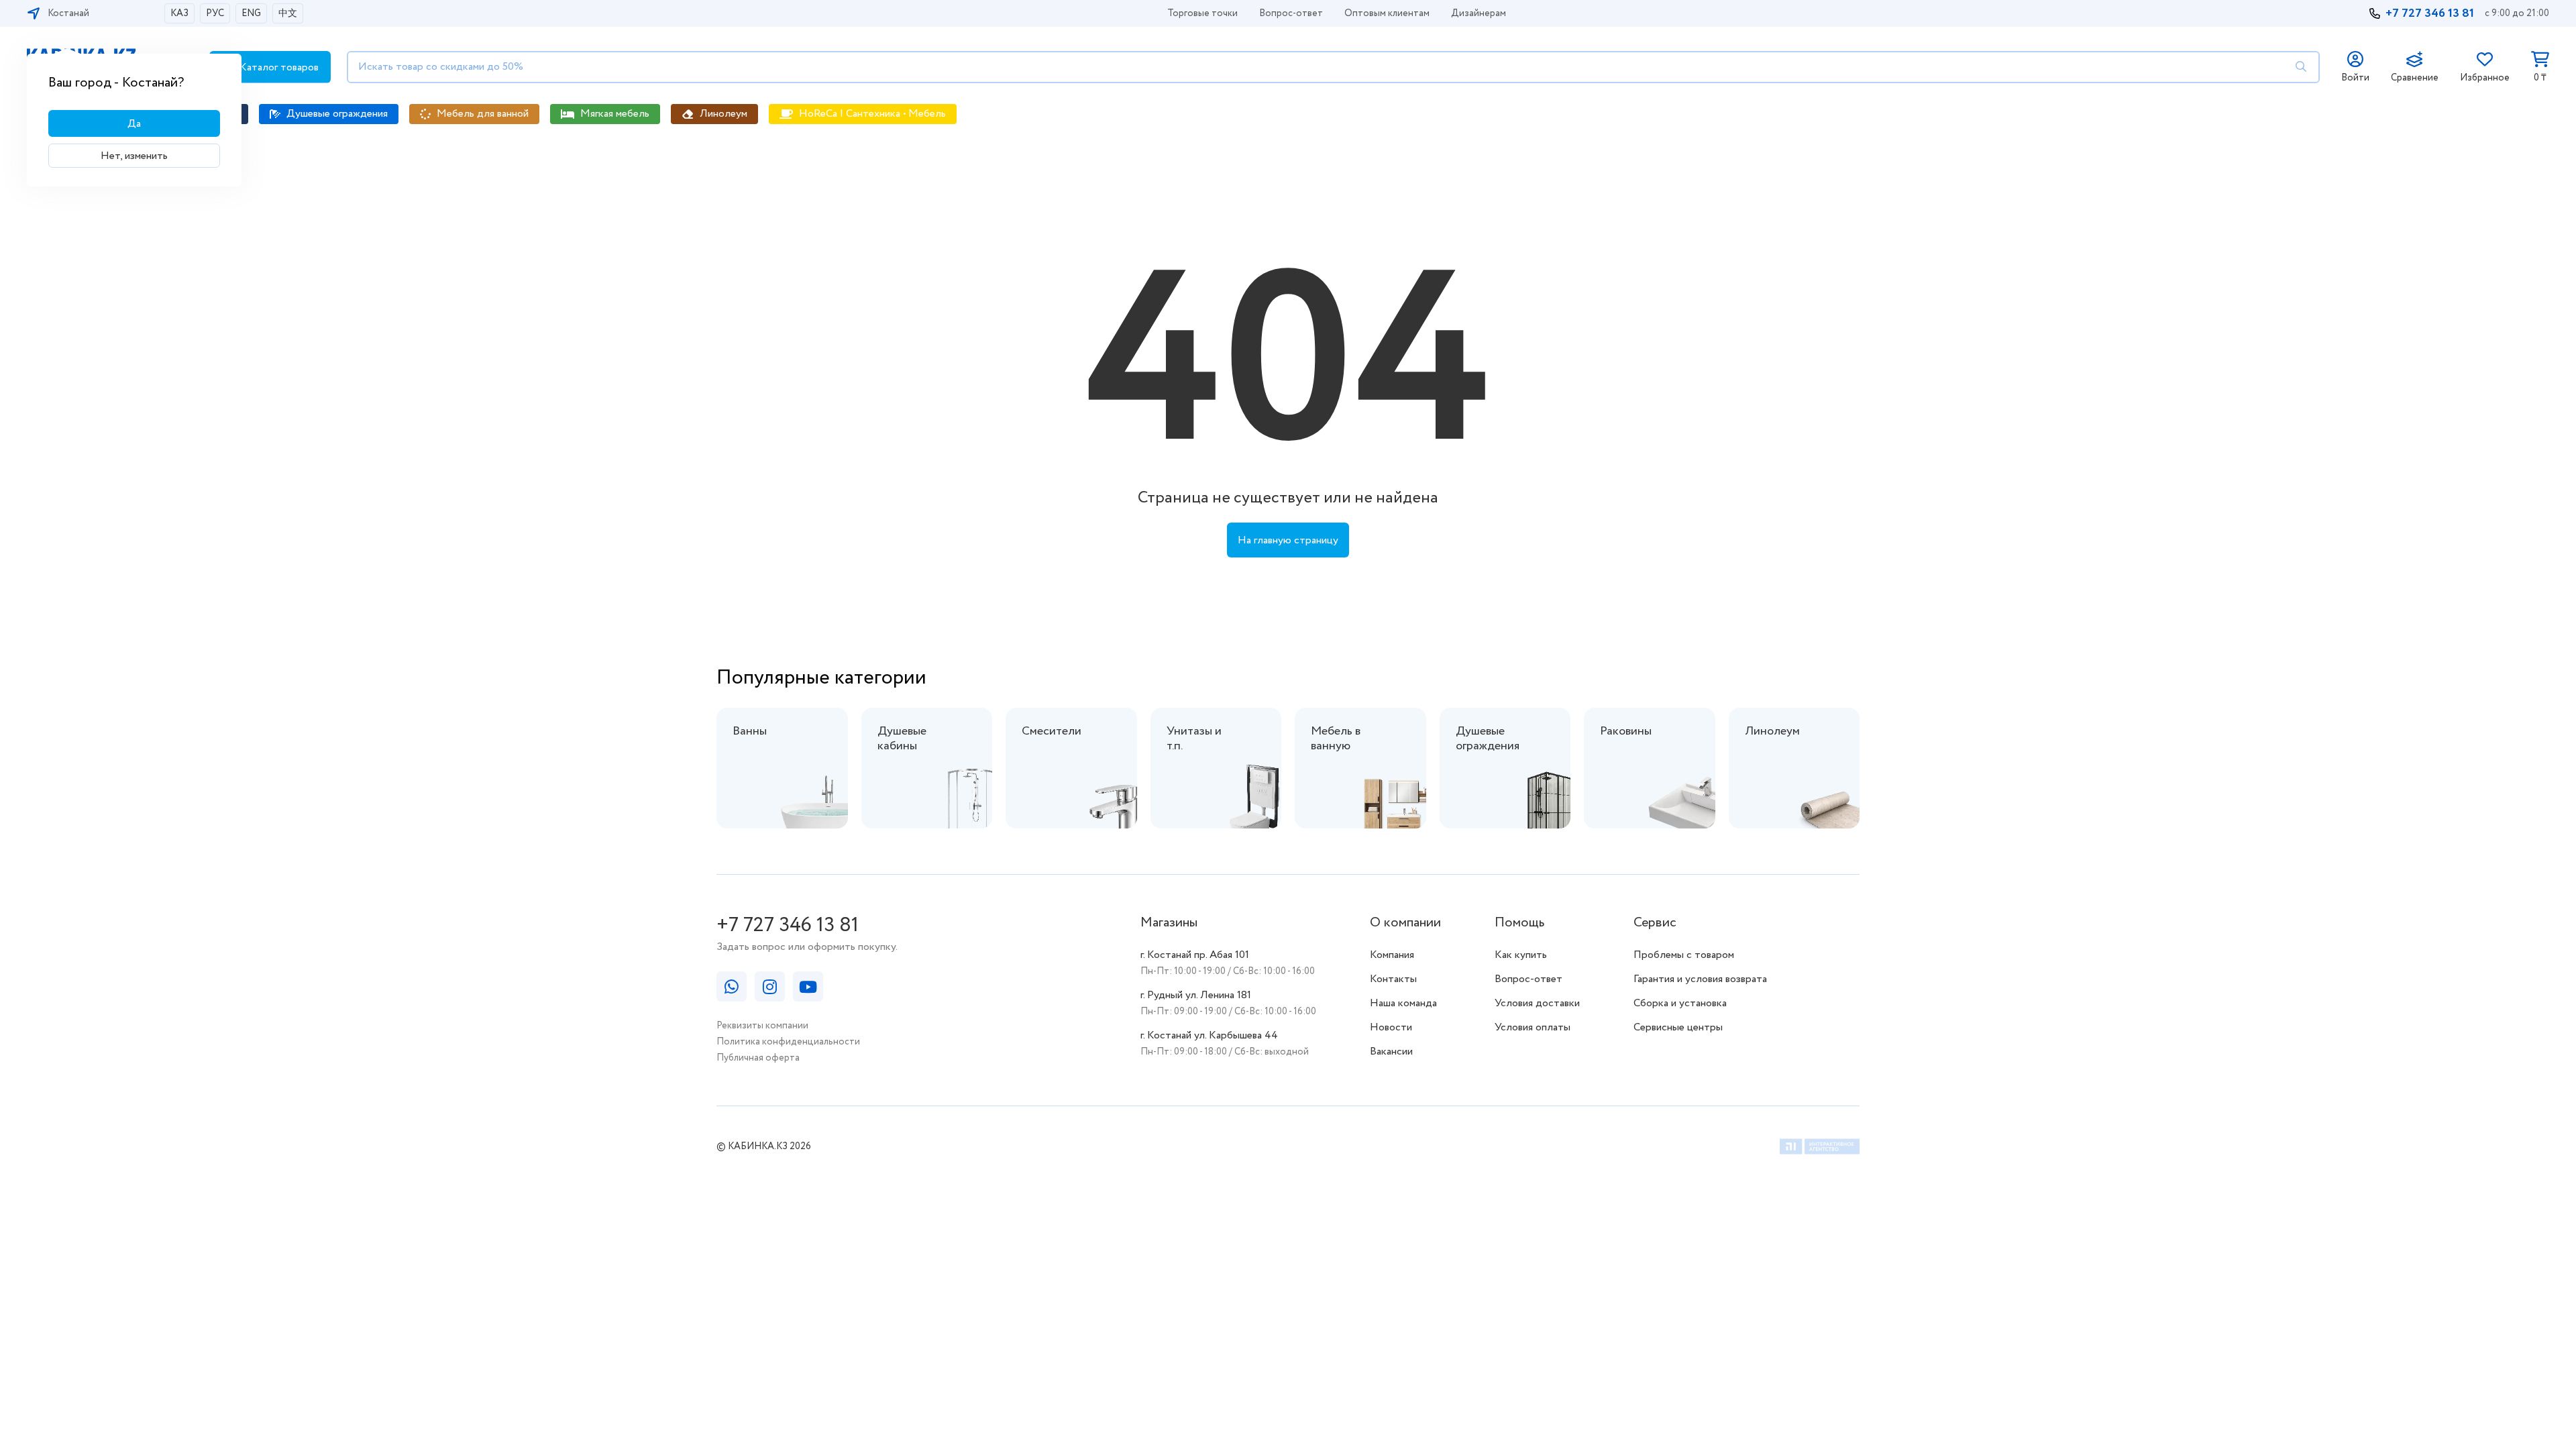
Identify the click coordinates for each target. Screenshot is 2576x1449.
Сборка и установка (1680, 1003)
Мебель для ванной (483, 114)
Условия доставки (1537, 1003)
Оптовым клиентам (1387, 13)
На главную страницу (1288, 540)
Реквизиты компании (762, 1026)
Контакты (1393, 979)
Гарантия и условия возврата (1700, 979)
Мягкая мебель (615, 114)
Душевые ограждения (337, 114)
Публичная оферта (758, 1058)
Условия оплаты (1533, 1027)
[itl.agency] (1820, 1149)
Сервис (1655, 923)
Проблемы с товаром (1684, 955)
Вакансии (1391, 1052)
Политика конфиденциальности (788, 1042)
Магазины (1169, 923)
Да (134, 124)
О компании (1405, 923)
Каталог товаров (278, 67)
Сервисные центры (1678, 1027)
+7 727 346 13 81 (2430, 13)
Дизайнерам (1479, 13)
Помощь (1519, 923)
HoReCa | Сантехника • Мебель (872, 114)
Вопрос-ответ (1291, 13)
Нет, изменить (134, 156)
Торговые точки (1202, 13)
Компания (1392, 955)
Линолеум (723, 114)
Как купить (1521, 955)
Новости (1391, 1027)
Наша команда (1403, 1003)
